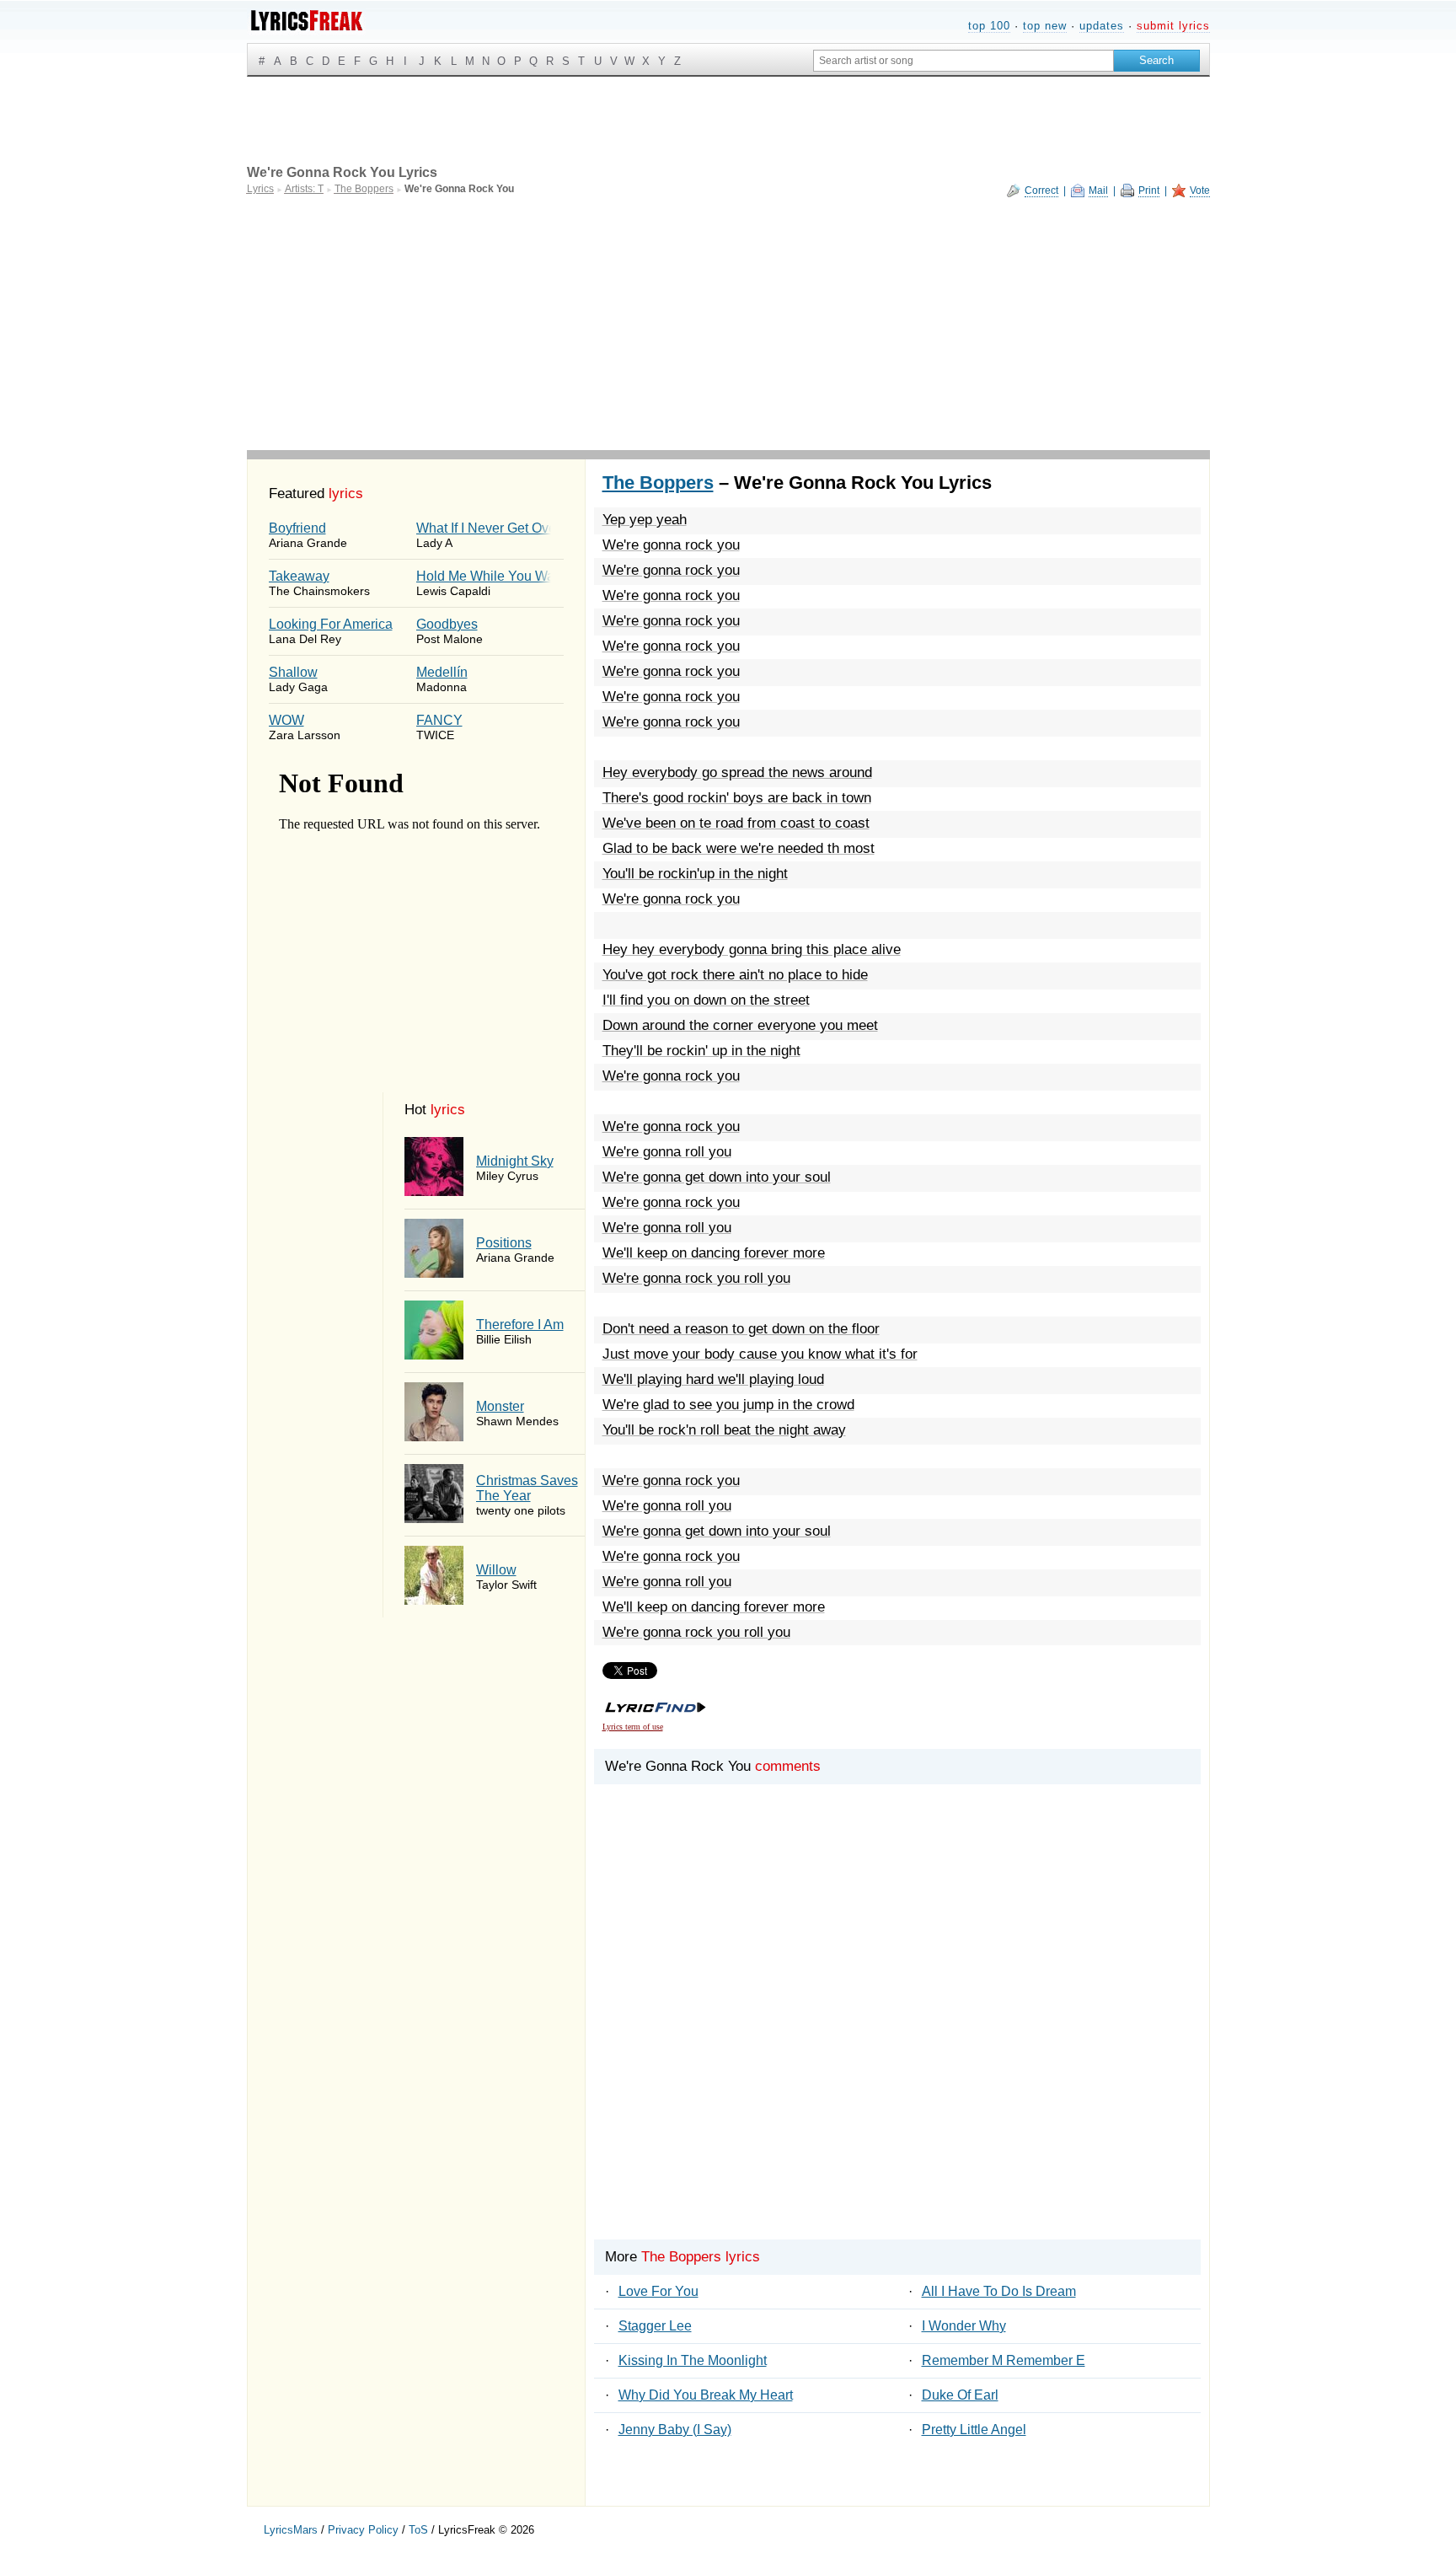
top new (1045, 26)
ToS (418, 2530)
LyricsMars (291, 2530)
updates (1102, 26)
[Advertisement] (728, 324)
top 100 (989, 26)
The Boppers (658, 483)
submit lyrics (1173, 26)
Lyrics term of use (633, 1727)
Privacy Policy (363, 2530)
